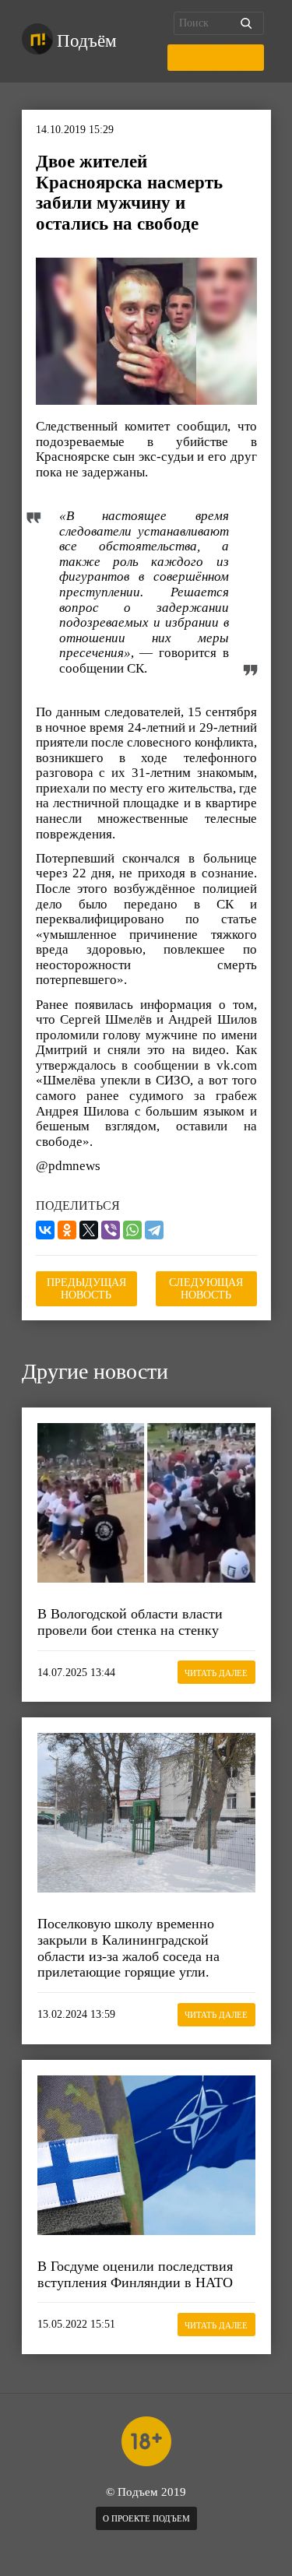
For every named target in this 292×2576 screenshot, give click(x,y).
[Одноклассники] (67, 1230)
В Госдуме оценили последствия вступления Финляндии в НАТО (135, 2274)
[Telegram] (154, 1230)
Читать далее (216, 1673)
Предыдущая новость (86, 1289)
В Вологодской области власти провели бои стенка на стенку (130, 1622)
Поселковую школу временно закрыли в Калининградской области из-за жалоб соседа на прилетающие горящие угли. (128, 1948)
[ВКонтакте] (45, 1230)
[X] (89, 1230)
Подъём (87, 41)
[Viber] (111, 1230)
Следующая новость (206, 1289)
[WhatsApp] (132, 1230)
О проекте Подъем (146, 2518)
